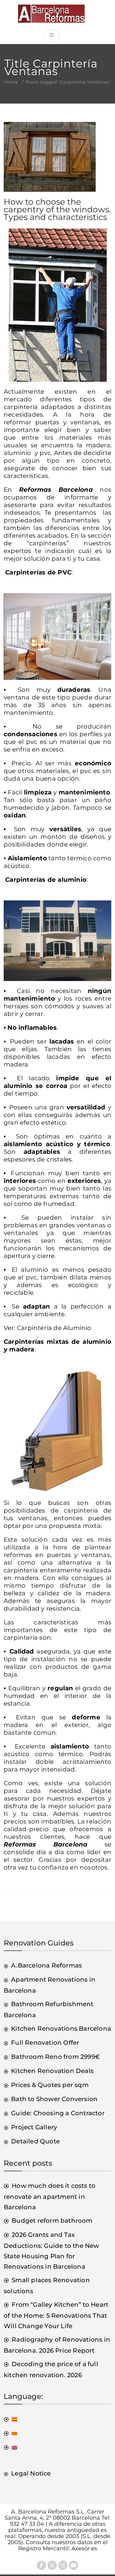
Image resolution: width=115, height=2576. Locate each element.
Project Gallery (34, 2127)
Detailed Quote (35, 2141)
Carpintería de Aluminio (54, 1328)
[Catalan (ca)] (10, 2433)
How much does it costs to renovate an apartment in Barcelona (50, 2196)
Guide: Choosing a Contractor (58, 2113)
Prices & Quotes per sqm (50, 2085)
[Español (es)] (10, 2419)
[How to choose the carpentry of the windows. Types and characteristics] (50, 159)
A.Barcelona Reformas (46, 1965)
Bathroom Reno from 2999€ (56, 2057)
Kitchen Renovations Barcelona (61, 2029)
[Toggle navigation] (52, 35)
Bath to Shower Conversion (54, 2099)
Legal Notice (31, 2473)
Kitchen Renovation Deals (52, 2071)
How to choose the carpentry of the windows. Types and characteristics (57, 209)
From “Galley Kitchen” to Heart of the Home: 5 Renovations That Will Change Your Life (56, 2315)
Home (11, 82)
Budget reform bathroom (52, 2221)
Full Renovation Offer (45, 2043)
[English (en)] (10, 2447)
